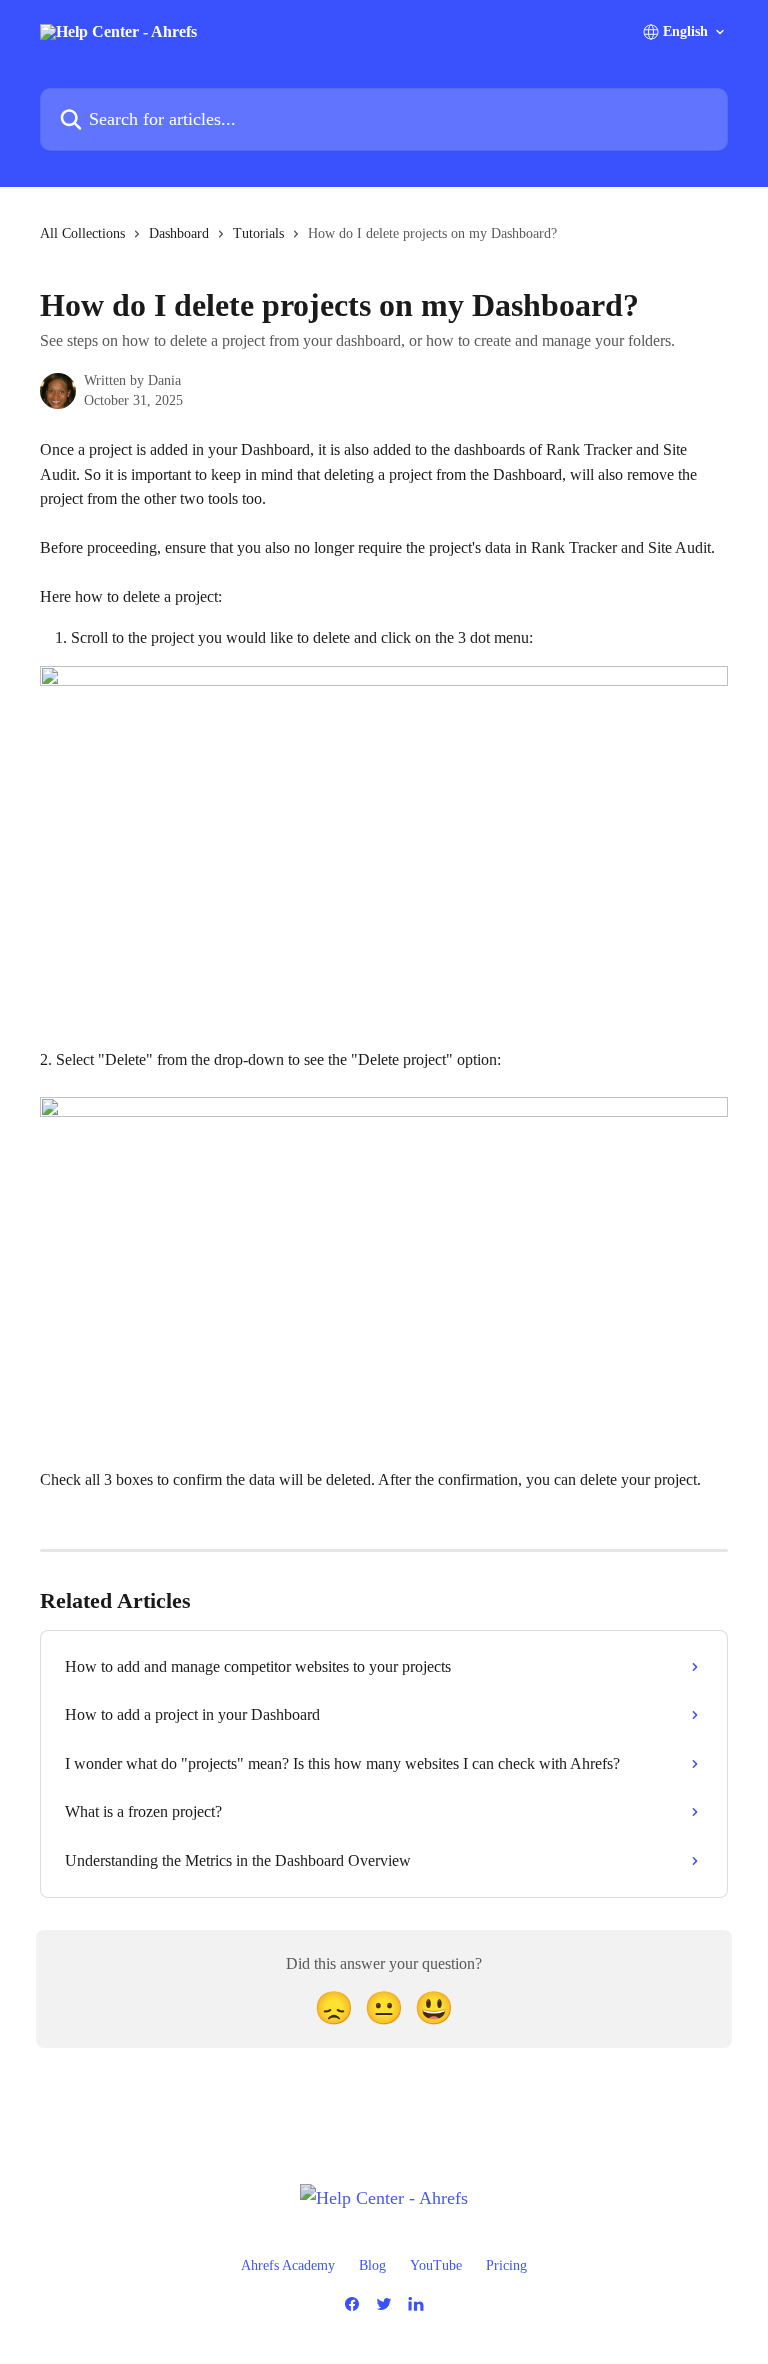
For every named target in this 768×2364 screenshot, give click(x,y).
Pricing (506, 2265)
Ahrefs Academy (288, 2265)
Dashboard (179, 233)
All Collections (82, 233)
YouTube (436, 2265)
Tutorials (258, 233)
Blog (372, 2265)
